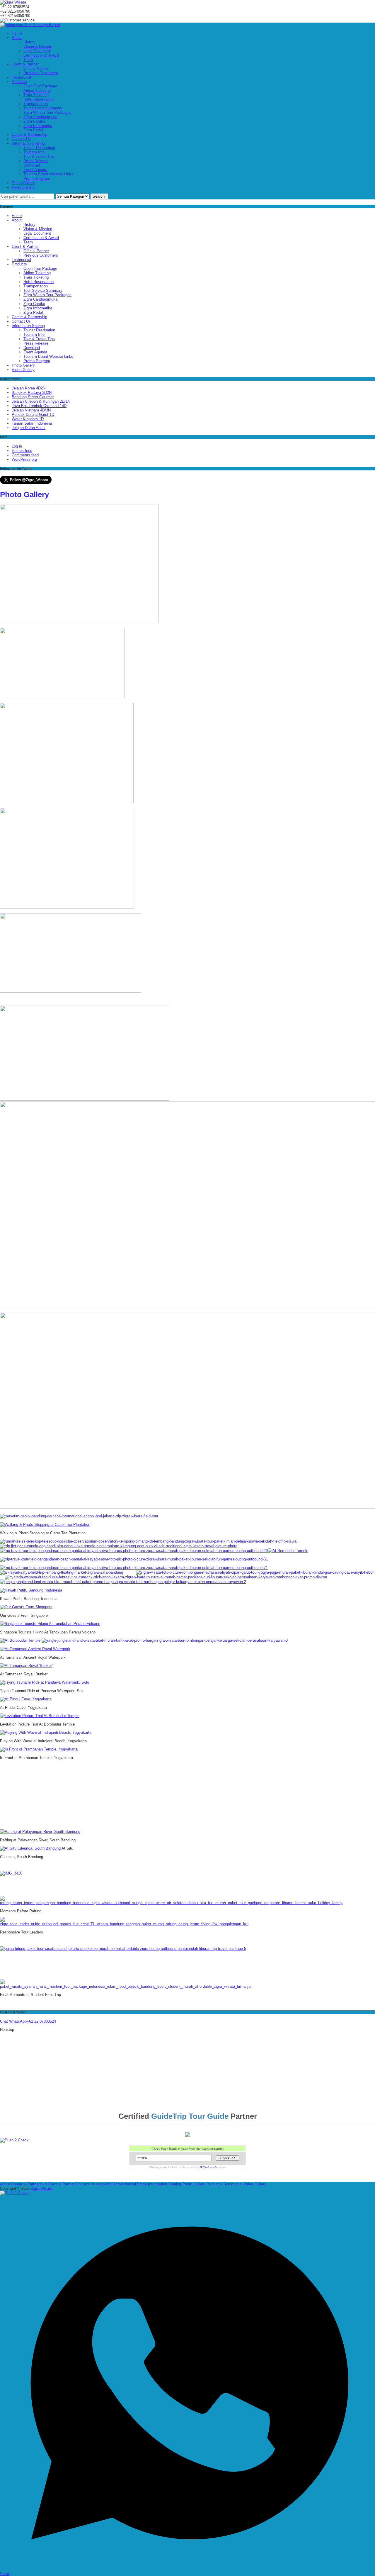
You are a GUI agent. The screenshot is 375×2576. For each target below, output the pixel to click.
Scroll (5, 2574)
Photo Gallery (23, 183)
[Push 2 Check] (14, 2140)
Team (28, 60)
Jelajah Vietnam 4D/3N (31, 410)
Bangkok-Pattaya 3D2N (32, 393)
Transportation (36, 104)
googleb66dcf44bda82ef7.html (121, 2184)
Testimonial (21, 77)
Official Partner (36, 68)
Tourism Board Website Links (48, 174)
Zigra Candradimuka (40, 117)
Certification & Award (41, 55)
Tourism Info (34, 152)
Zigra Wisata (41, 2188)
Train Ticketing (36, 95)
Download (32, 165)
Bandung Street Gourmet (33, 397)
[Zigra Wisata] (13, 2)
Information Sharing (28, 143)
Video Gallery (23, 187)
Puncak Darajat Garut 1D (33, 415)
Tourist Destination (39, 148)
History (29, 42)
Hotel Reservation (39, 99)
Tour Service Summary (43, 108)
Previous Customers (41, 73)
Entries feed (22, 451)
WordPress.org (24, 459)
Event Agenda (35, 170)
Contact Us (21, 139)
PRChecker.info (208, 2167)
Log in (17, 446)
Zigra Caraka (34, 121)
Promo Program (37, 178)
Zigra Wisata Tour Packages (47, 112)
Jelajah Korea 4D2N (29, 388)
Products (19, 82)
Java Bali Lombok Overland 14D (39, 406)
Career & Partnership (29, 134)
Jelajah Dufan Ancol (29, 428)
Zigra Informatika (38, 126)
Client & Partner (25, 64)
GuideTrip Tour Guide (190, 2116)
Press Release (36, 161)
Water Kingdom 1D (28, 419)
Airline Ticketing (37, 90)
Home (17, 33)
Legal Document (37, 51)
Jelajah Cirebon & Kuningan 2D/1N (41, 401)
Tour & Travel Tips (39, 156)
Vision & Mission (38, 46)
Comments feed (25, 455)
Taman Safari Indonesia (32, 423)
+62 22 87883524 (41, 2021)
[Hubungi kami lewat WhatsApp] (187, 2569)
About (17, 38)
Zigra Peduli (34, 130)
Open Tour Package (40, 86)
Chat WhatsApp (13, 2021)
